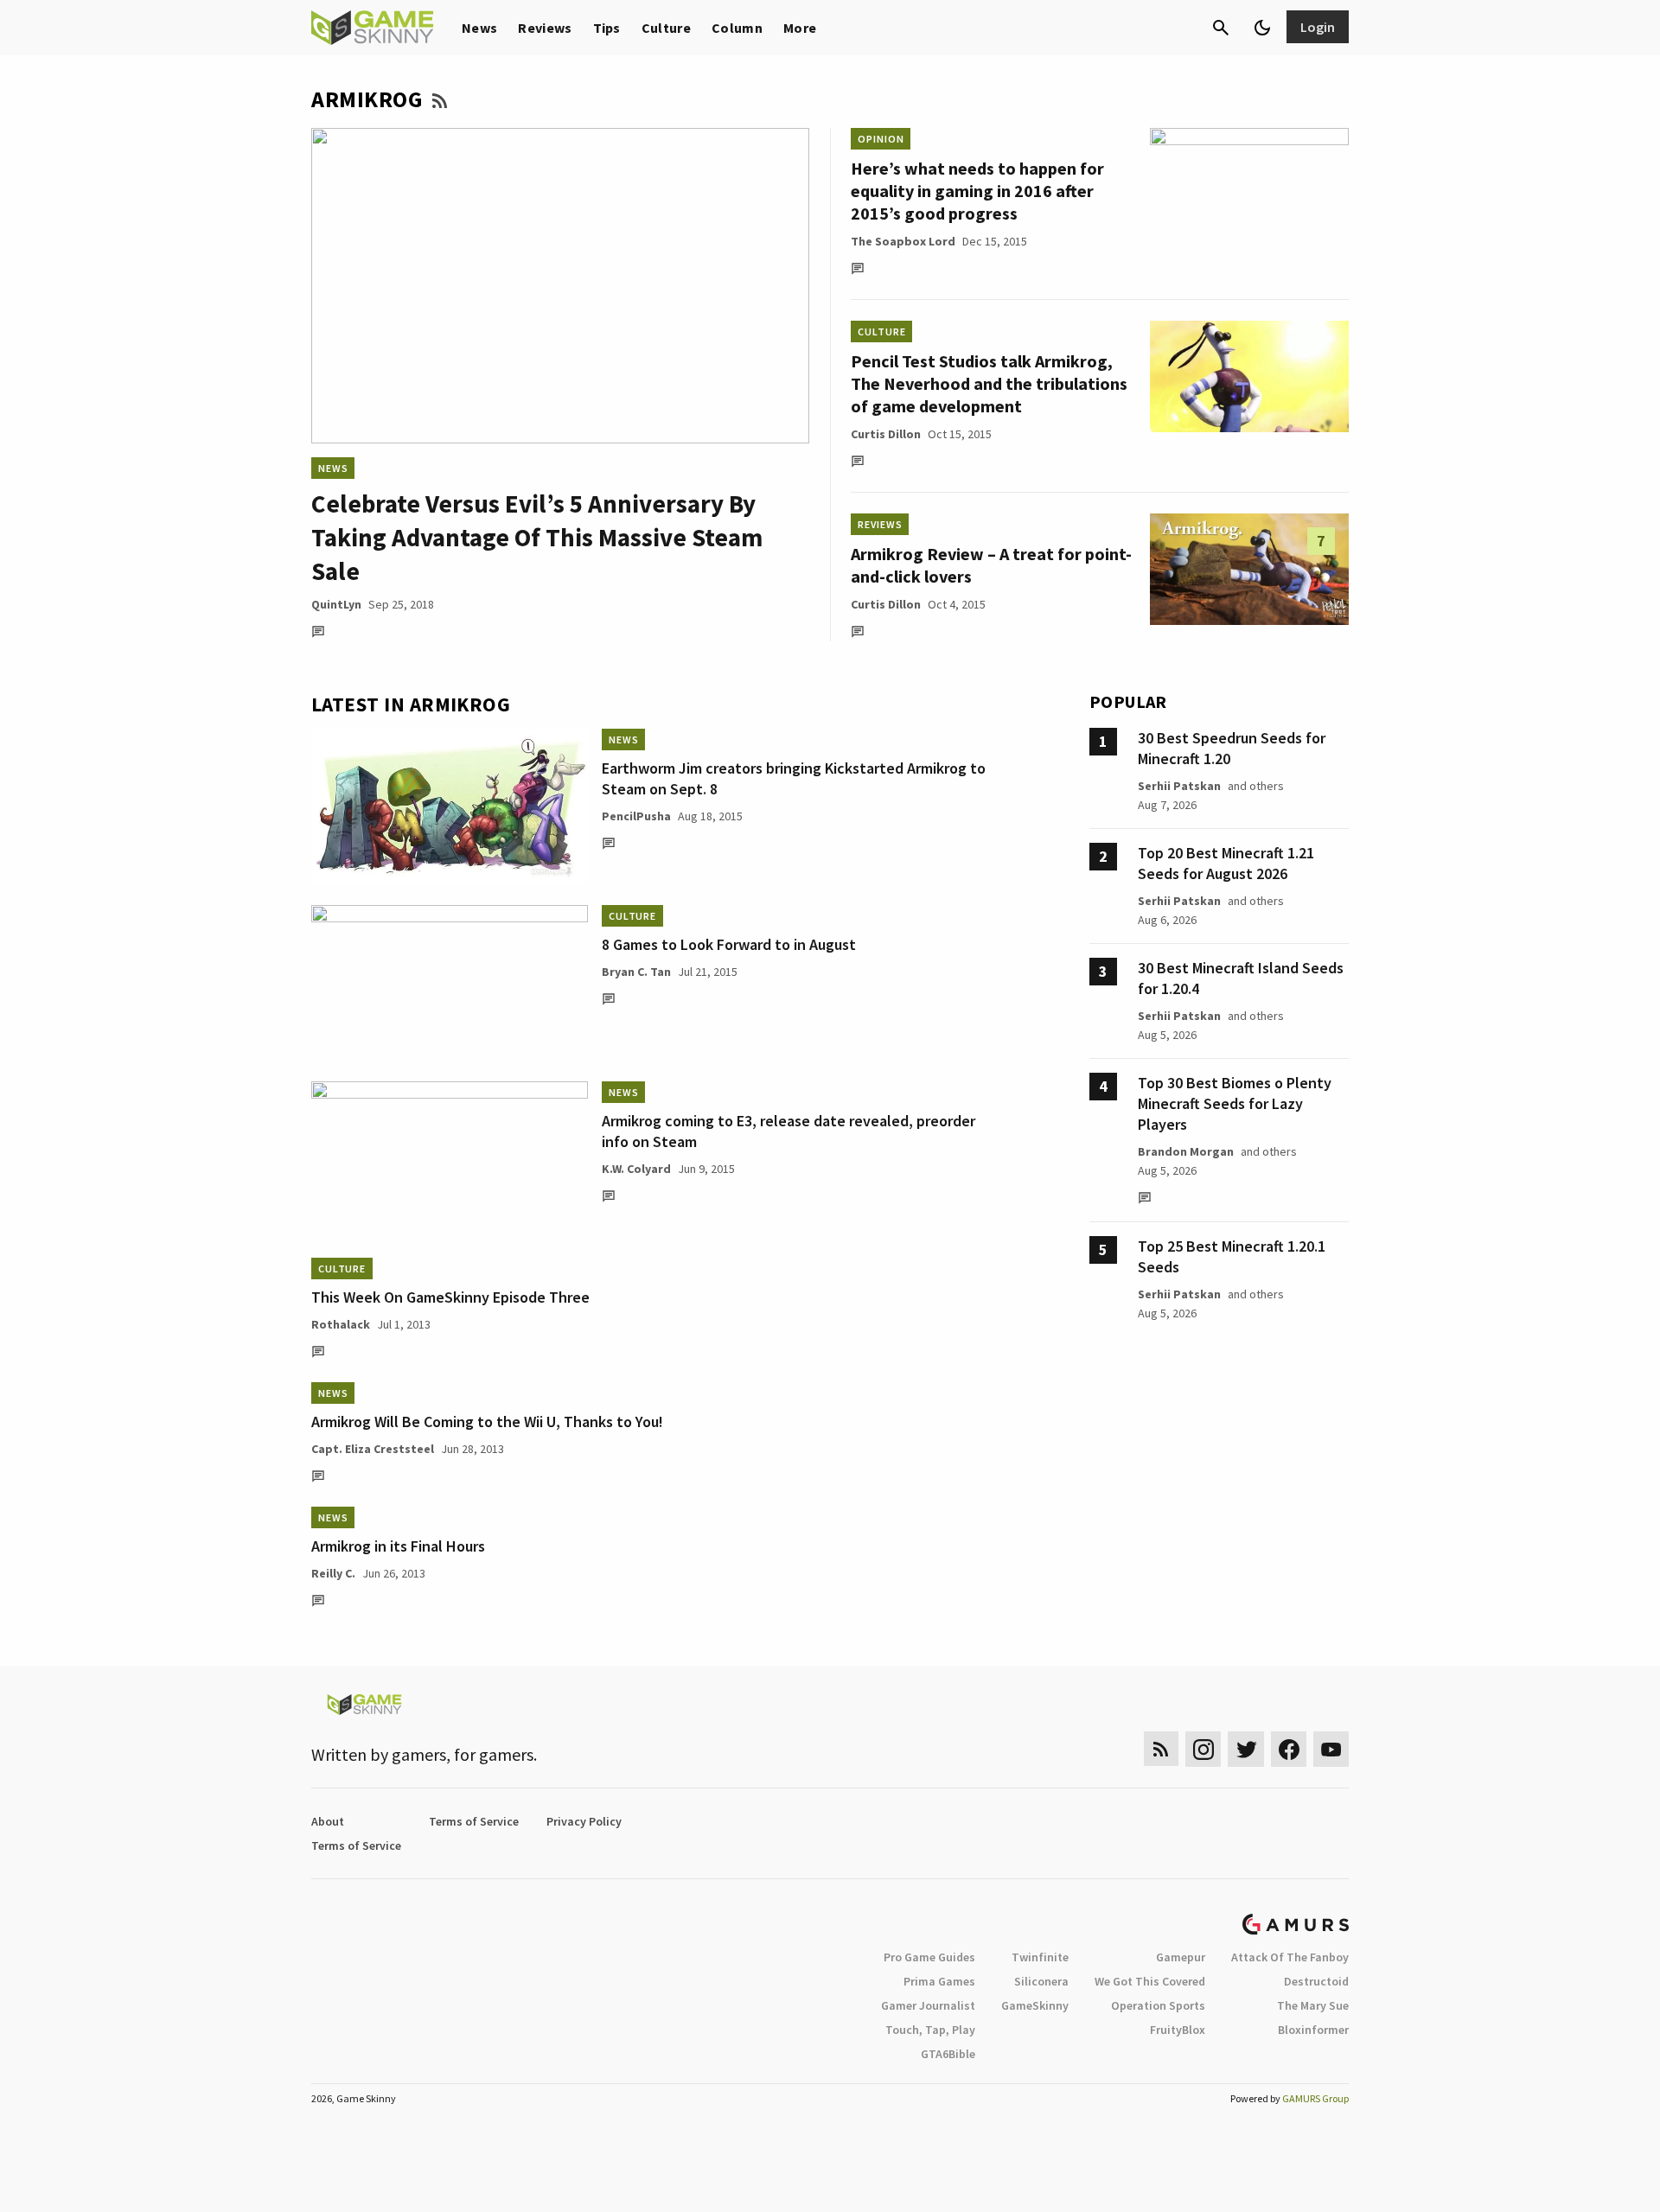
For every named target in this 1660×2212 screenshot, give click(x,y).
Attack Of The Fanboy (1290, 1957)
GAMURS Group (1315, 2098)
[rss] (1161, 1749)
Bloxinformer (1313, 2030)
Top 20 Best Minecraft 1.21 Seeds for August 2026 (1226, 863)
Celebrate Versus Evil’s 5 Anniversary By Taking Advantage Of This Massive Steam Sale (537, 537)
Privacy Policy (584, 1821)
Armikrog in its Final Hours (398, 1546)
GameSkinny (1035, 2005)
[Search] (1221, 28)
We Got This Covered (1150, 1981)
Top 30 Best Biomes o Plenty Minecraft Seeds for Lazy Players (1235, 1103)
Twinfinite (1040, 1957)
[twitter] (1246, 1749)
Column (737, 28)
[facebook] (1289, 1749)
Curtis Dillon (886, 434)
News (479, 28)
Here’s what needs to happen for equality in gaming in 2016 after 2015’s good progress (977, 191)
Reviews (545, 28)
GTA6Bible (948, 2054)
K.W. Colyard (636, 1169)
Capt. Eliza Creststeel (373, 1449)
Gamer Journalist (928, 2005)
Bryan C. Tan (636, 972)
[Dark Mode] (1262, 28)
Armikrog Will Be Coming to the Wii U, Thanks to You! (487, 1422)
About (328, 1821)
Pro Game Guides (929, 1957)
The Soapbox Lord (903, 241)
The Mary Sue (1313, 2005)
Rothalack (341, 1324)
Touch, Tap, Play (930, 2030)
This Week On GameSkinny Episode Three (450, 1297)
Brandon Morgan (1186, 1151)
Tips (607, 28)
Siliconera (1041, 1981)
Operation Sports (1158, 2005)
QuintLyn (336, 604)
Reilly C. (333, 1573)
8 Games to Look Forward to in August (729, 944)
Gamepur (1181, 1957)
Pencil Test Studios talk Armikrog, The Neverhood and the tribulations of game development (989, 383)
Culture (666, 28)
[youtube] (1331, 1749)
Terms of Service (474, 1821)
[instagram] (1203, 1749)
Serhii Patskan (1179, 786)
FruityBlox (1178, 2030)
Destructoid (1316, 1981)
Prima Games (939, 1981)
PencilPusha (636, 816)
